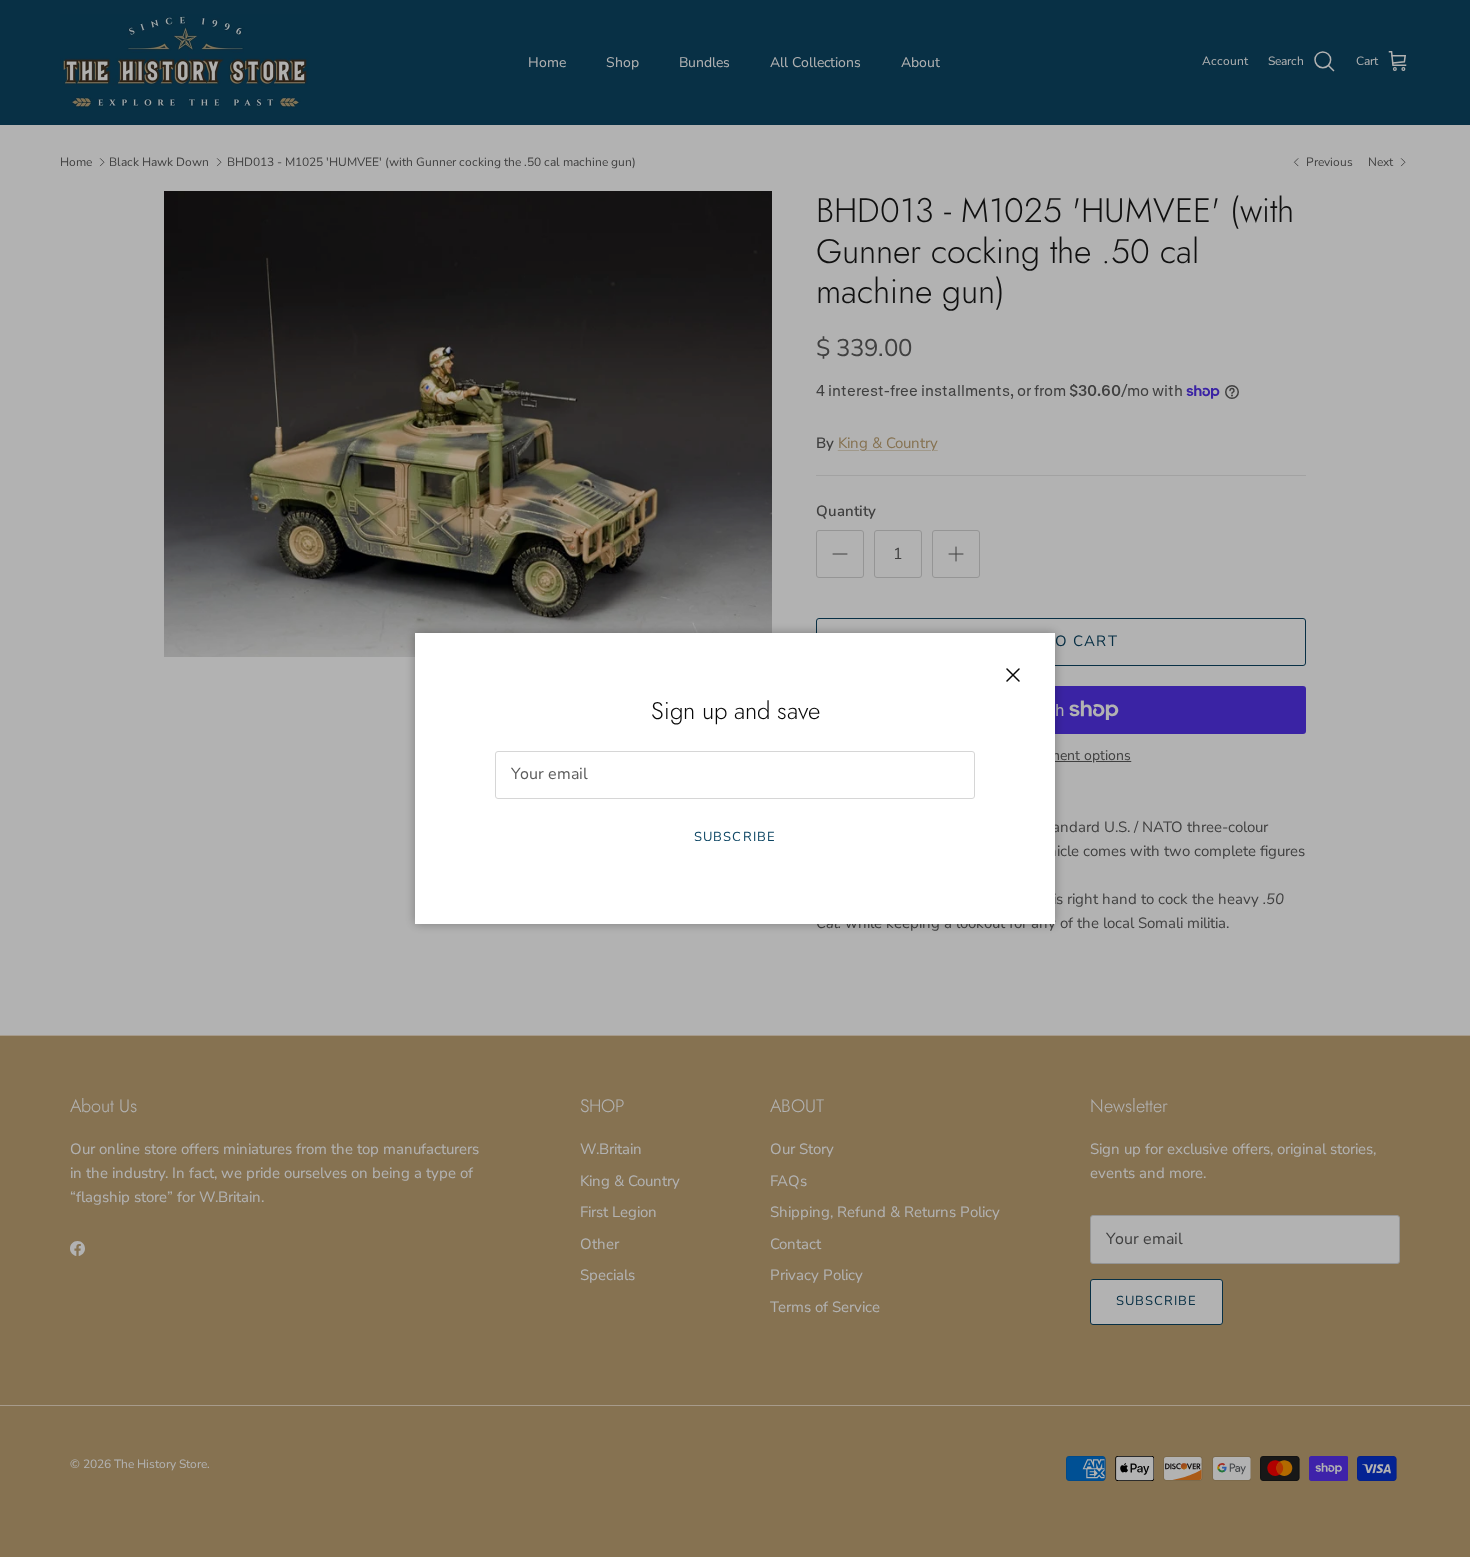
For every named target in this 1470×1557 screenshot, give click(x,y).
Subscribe (734, 837)
